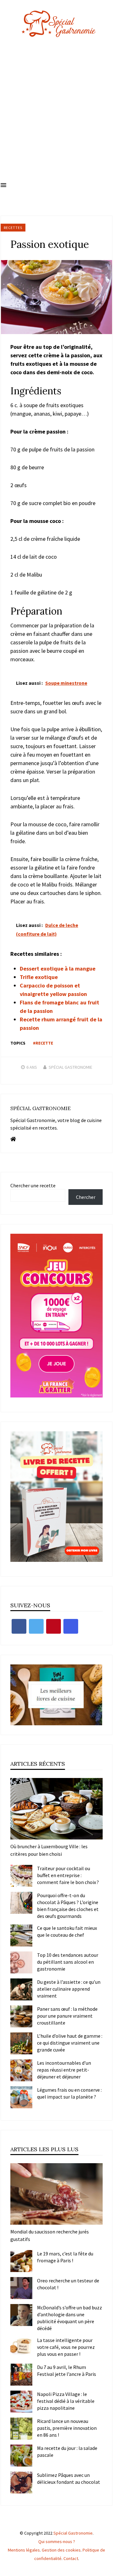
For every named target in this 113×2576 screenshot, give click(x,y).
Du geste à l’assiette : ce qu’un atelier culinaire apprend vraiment (69, 1989)
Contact (71, 2558)
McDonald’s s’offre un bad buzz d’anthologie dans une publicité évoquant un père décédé (70, 2318)
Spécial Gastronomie (70, 1067)
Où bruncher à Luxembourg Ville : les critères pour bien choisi (49, 1850)
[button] (3, 185)
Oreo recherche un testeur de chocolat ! (68, 2284)
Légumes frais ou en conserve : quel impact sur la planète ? (69, 2093)
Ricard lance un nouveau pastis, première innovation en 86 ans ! (67, 2428)
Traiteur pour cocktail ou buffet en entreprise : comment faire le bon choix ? (68, 1875)
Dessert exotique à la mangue (58, 969)
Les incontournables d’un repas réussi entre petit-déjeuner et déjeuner (64, 2070)
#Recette (43, 1043)
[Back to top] (107, 2570)
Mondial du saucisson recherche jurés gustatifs (50, 2235)
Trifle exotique (39, 977)
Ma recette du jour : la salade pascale (67, 2451)
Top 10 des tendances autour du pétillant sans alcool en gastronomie (68, 1962)
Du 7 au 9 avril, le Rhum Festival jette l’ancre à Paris (67, 2371)
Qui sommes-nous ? (57, 2541)
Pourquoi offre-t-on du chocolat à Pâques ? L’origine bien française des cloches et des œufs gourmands (68, 1906)
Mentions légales (24, 2550)
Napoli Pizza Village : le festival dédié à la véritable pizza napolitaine (66, 2401)
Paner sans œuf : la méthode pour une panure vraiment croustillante (67, 2016)
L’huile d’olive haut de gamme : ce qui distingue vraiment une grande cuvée (70, 2043)
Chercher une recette (33, 1185)
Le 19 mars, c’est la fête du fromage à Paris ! (65, 2257)
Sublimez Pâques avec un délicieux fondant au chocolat (69, 2478)
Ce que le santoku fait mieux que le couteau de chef (67, 1931)
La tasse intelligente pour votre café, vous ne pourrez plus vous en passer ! (66, 2347)
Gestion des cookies (61, 2550)
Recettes (13, 228)
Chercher (86, 1197)
